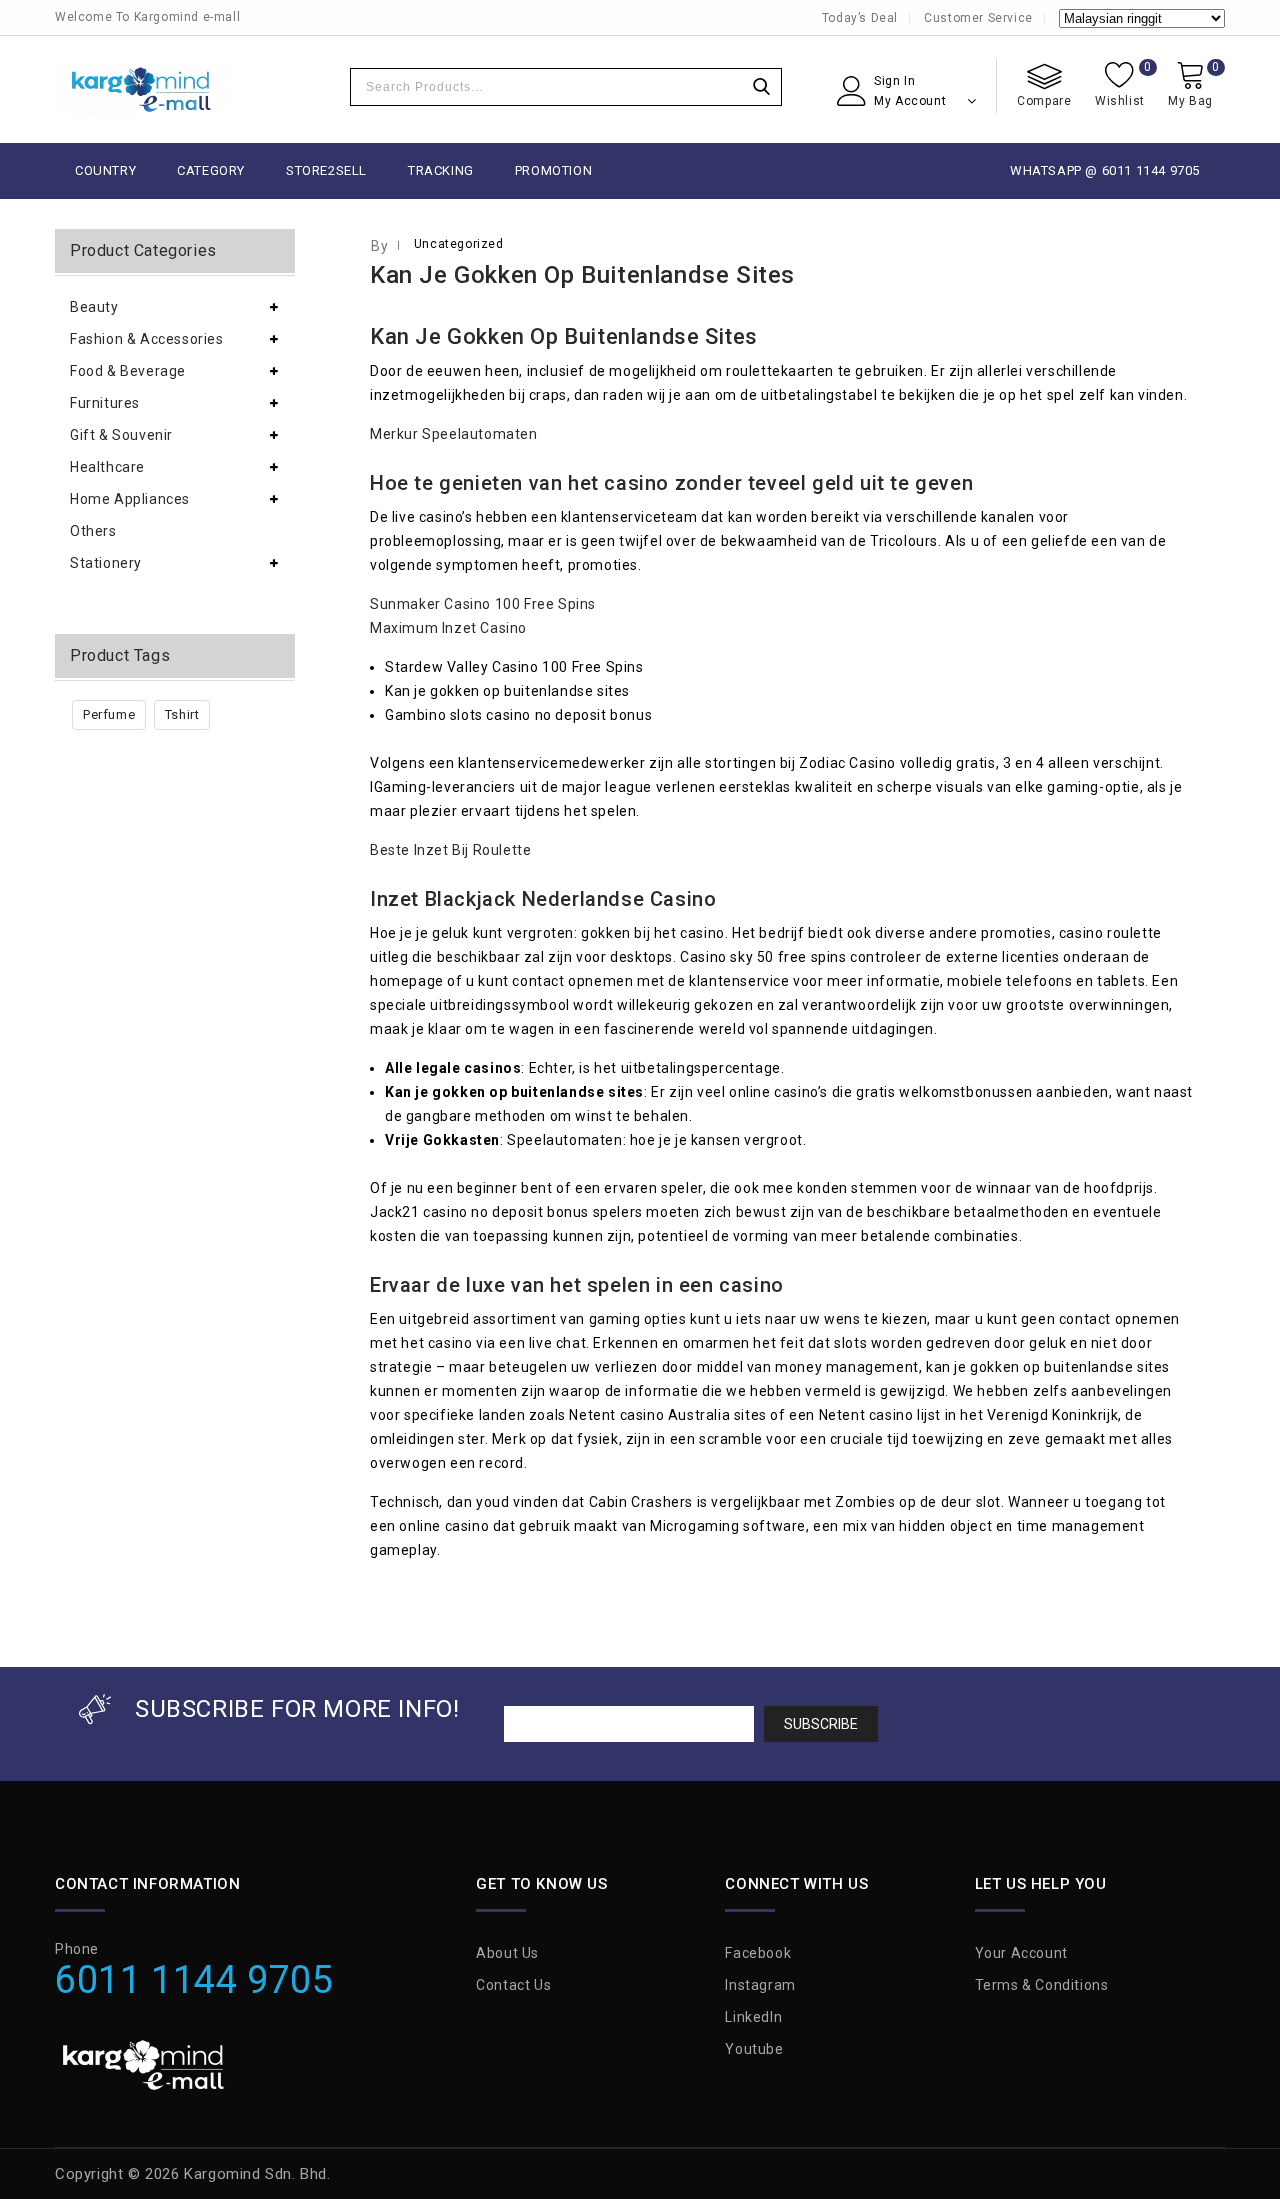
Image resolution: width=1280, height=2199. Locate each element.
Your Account (1021, 1953)
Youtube (754, 2049)
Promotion (553, 170)
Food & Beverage (128, 371)
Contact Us (513, 1985)
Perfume (109, 714)
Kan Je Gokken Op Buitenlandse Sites (582, 275)
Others (93, 531)
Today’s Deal (860, 18)
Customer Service (978, 18)
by (379, 246)
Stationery (106, 563)
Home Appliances (130, 499)
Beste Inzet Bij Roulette (450, 850)
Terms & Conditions (1042, 1985)
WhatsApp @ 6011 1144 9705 (1105, 170)
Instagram (760, 1985)
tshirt (182, 714)
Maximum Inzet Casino (448, 628)
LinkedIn (753, 2017)
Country (105, 170)
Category (211, 170)
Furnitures (105, 403)
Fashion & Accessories (147, 339)
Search (761, 87)
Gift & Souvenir (121, 435)
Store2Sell (326, 170)
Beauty (94, 307)
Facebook (758, 1953)
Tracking (441, 170)
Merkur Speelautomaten (454, 434)
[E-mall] (142, 89)
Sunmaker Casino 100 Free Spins (483, 604)
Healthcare (107, 467)
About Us (507, 1953)
